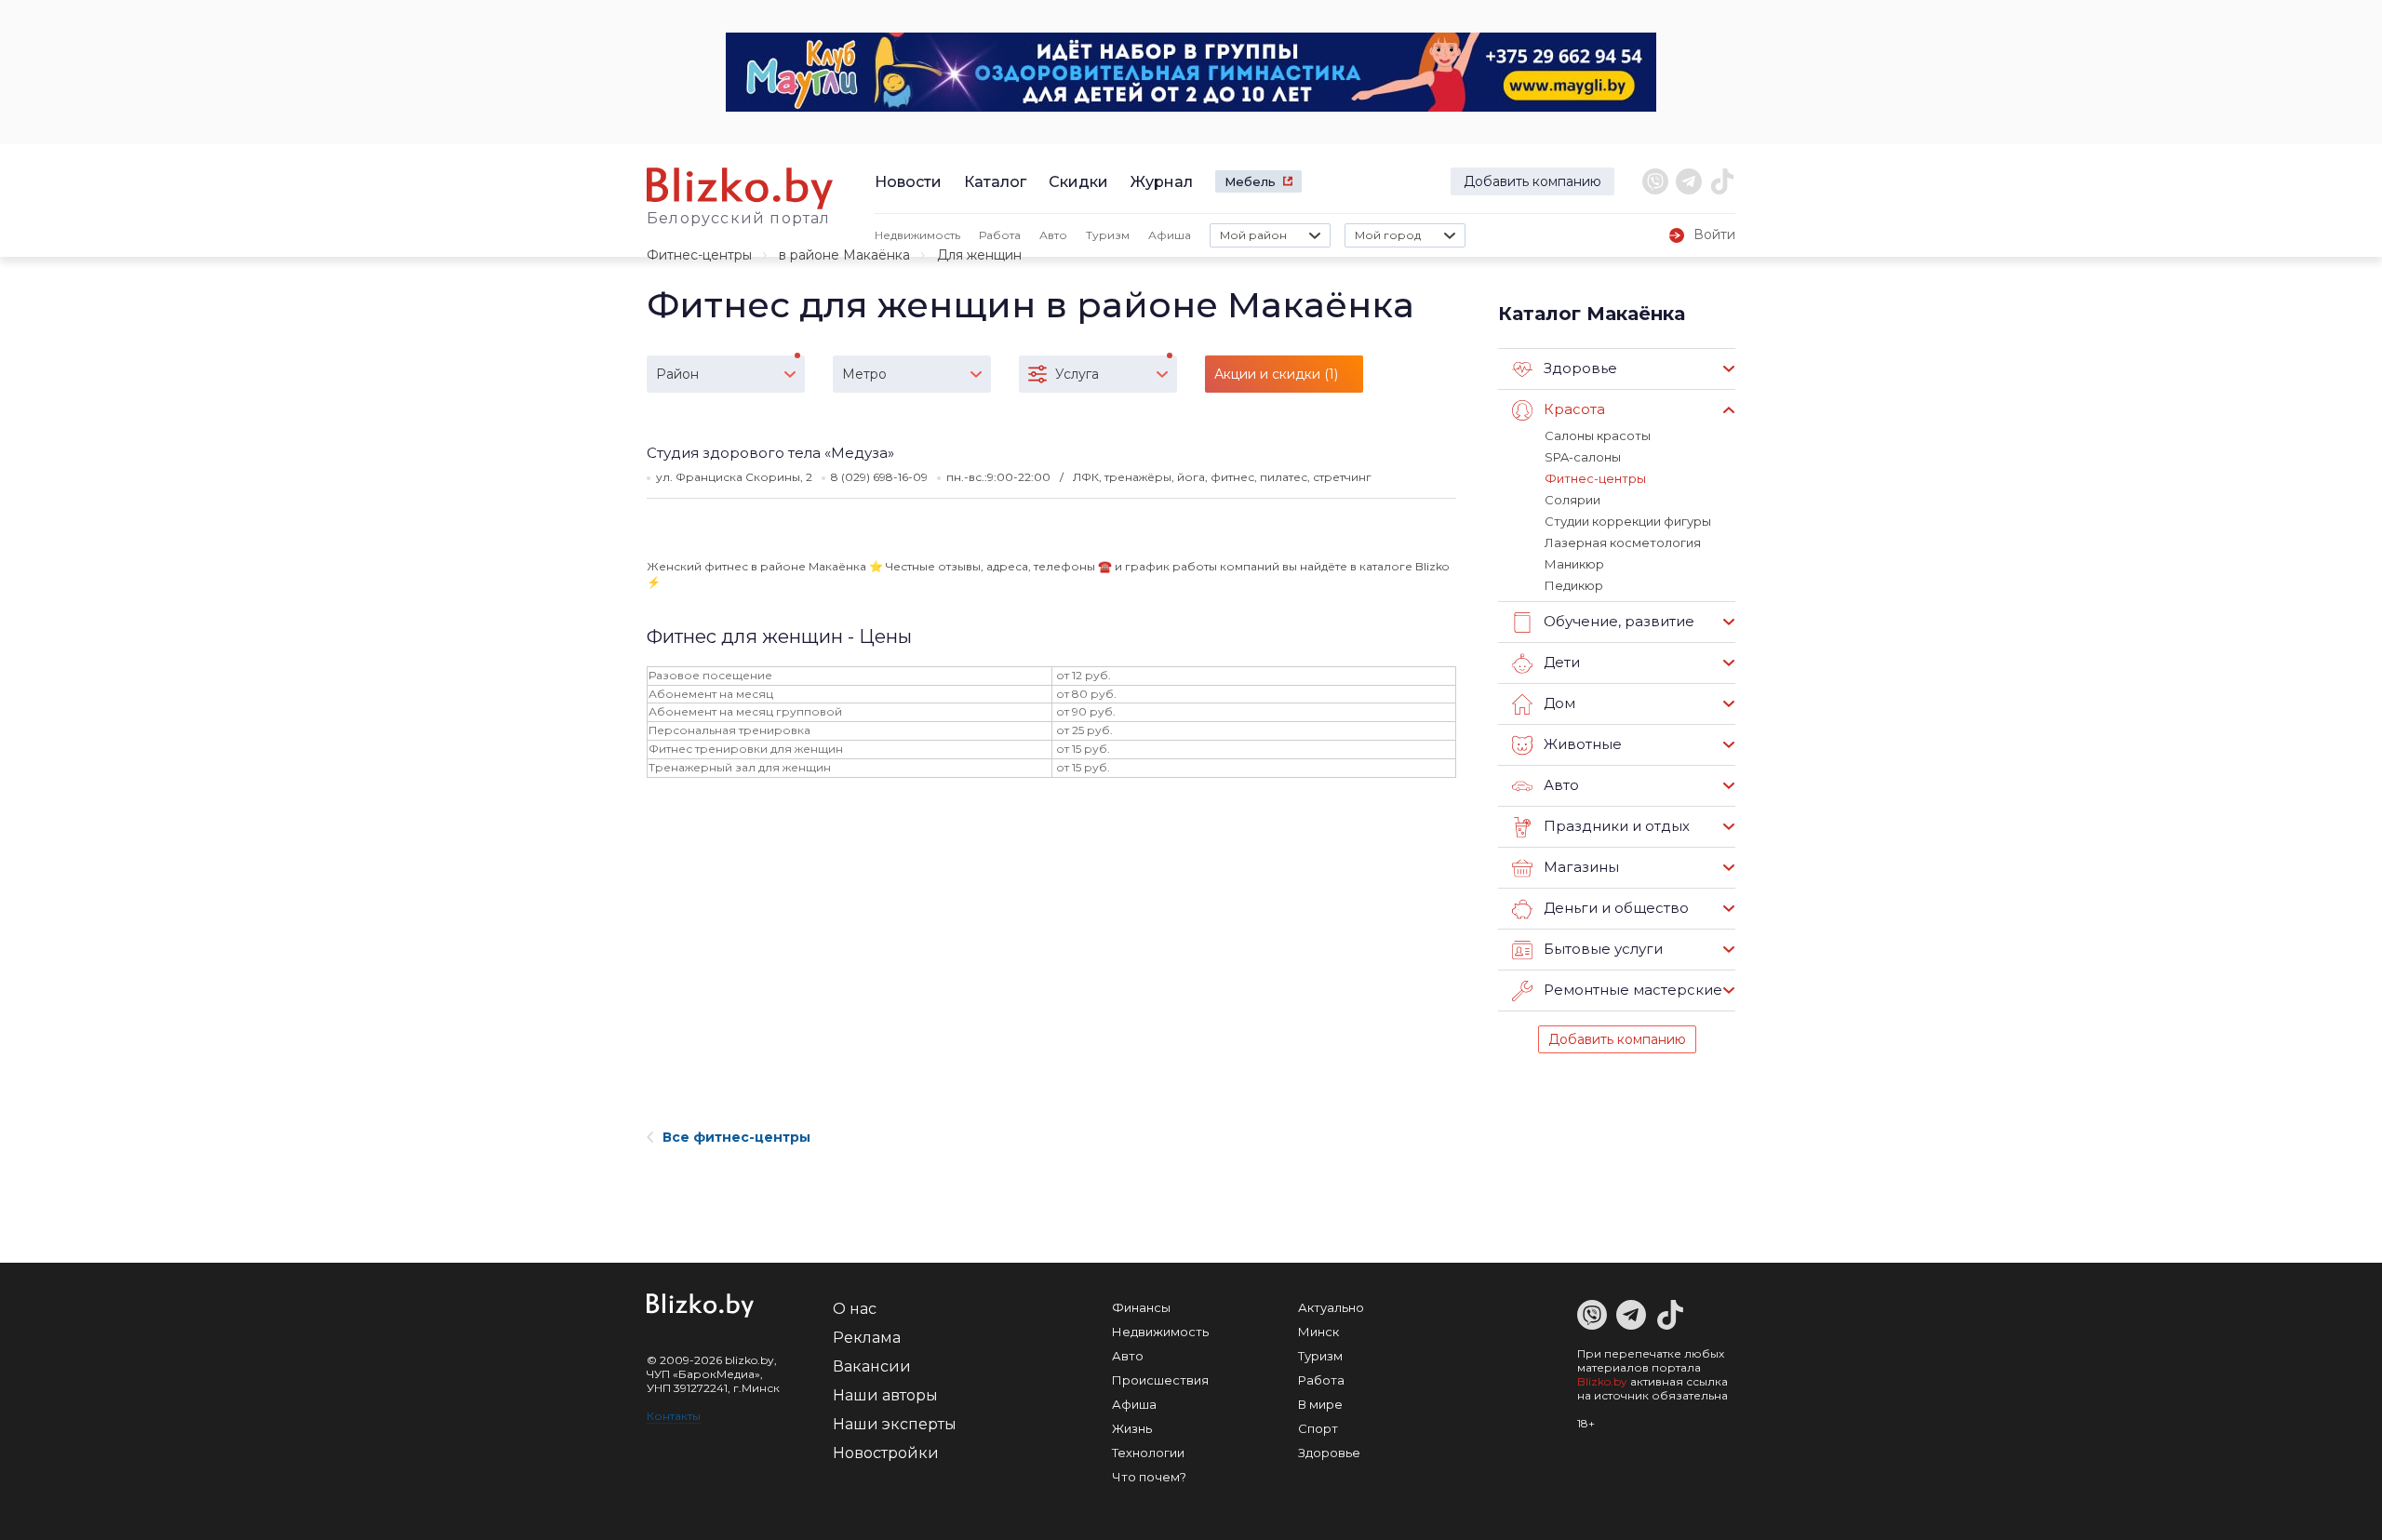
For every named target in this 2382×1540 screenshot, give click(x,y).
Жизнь (1132, 1428)
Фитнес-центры (699, 255)
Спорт (1318, 1428)
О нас (855, 1309)
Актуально (1331, 1307)
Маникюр (1574, 564)
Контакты (674, 1416)
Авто (1053, 235)
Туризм (1108, 235)
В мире (1320, 1404)
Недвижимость (917, 235)
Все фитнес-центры (736, 1137)
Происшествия (1160, 1380)
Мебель (1250, 181)
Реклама (867, 1338)
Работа (1000, 235)
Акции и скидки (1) (1276, 374)
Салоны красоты (1598, 435)
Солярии (1572, 500)
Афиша (1170, 235)
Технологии (1148, 1453)
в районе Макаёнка (844, 255)
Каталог (995, 182)
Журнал (1162, 182)
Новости (908, 182)
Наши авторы (885, 1395)
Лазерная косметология (1623, 542)
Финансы (1141, 1307)
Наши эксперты (895, 1424)
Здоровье (1329, 1453)
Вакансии (872, 1366)
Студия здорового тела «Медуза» (770, 453)
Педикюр (1574, 585)
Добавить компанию (1532, 181)
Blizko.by (1602, 1381)
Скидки (1078, 182)
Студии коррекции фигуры (1628, 521)
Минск (1318, 1332)
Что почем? (1149, 1477)
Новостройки (886, 1453)
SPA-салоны (1583, 457)
